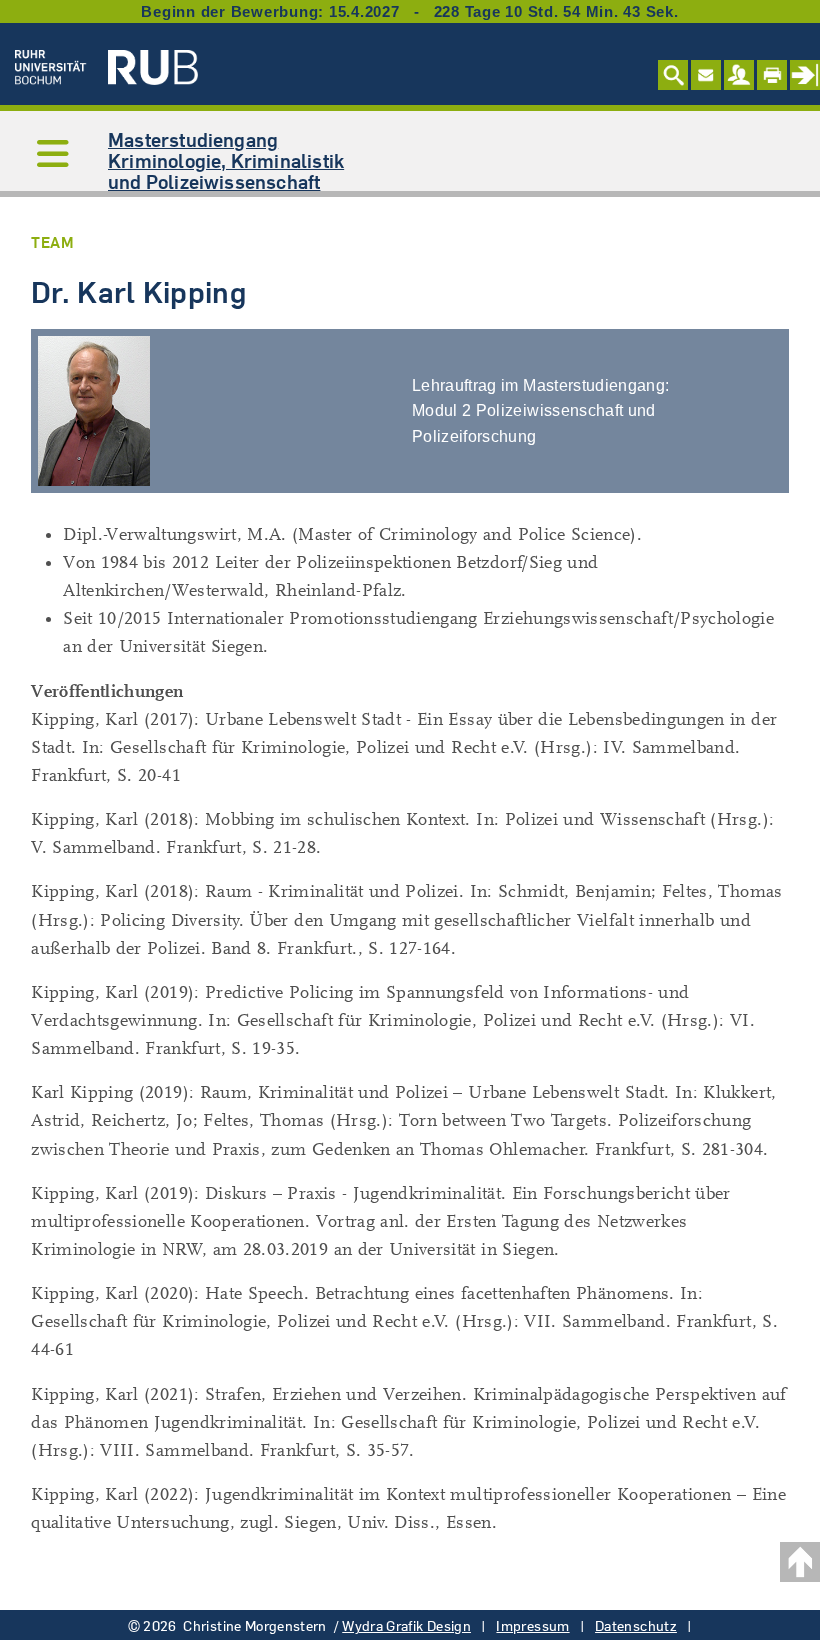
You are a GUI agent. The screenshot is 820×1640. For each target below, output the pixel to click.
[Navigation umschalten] (53, 155)
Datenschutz (636, 1626)
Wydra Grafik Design (406, 1626)
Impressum (532, 1626)
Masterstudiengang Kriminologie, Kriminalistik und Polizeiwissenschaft (226, 160)
